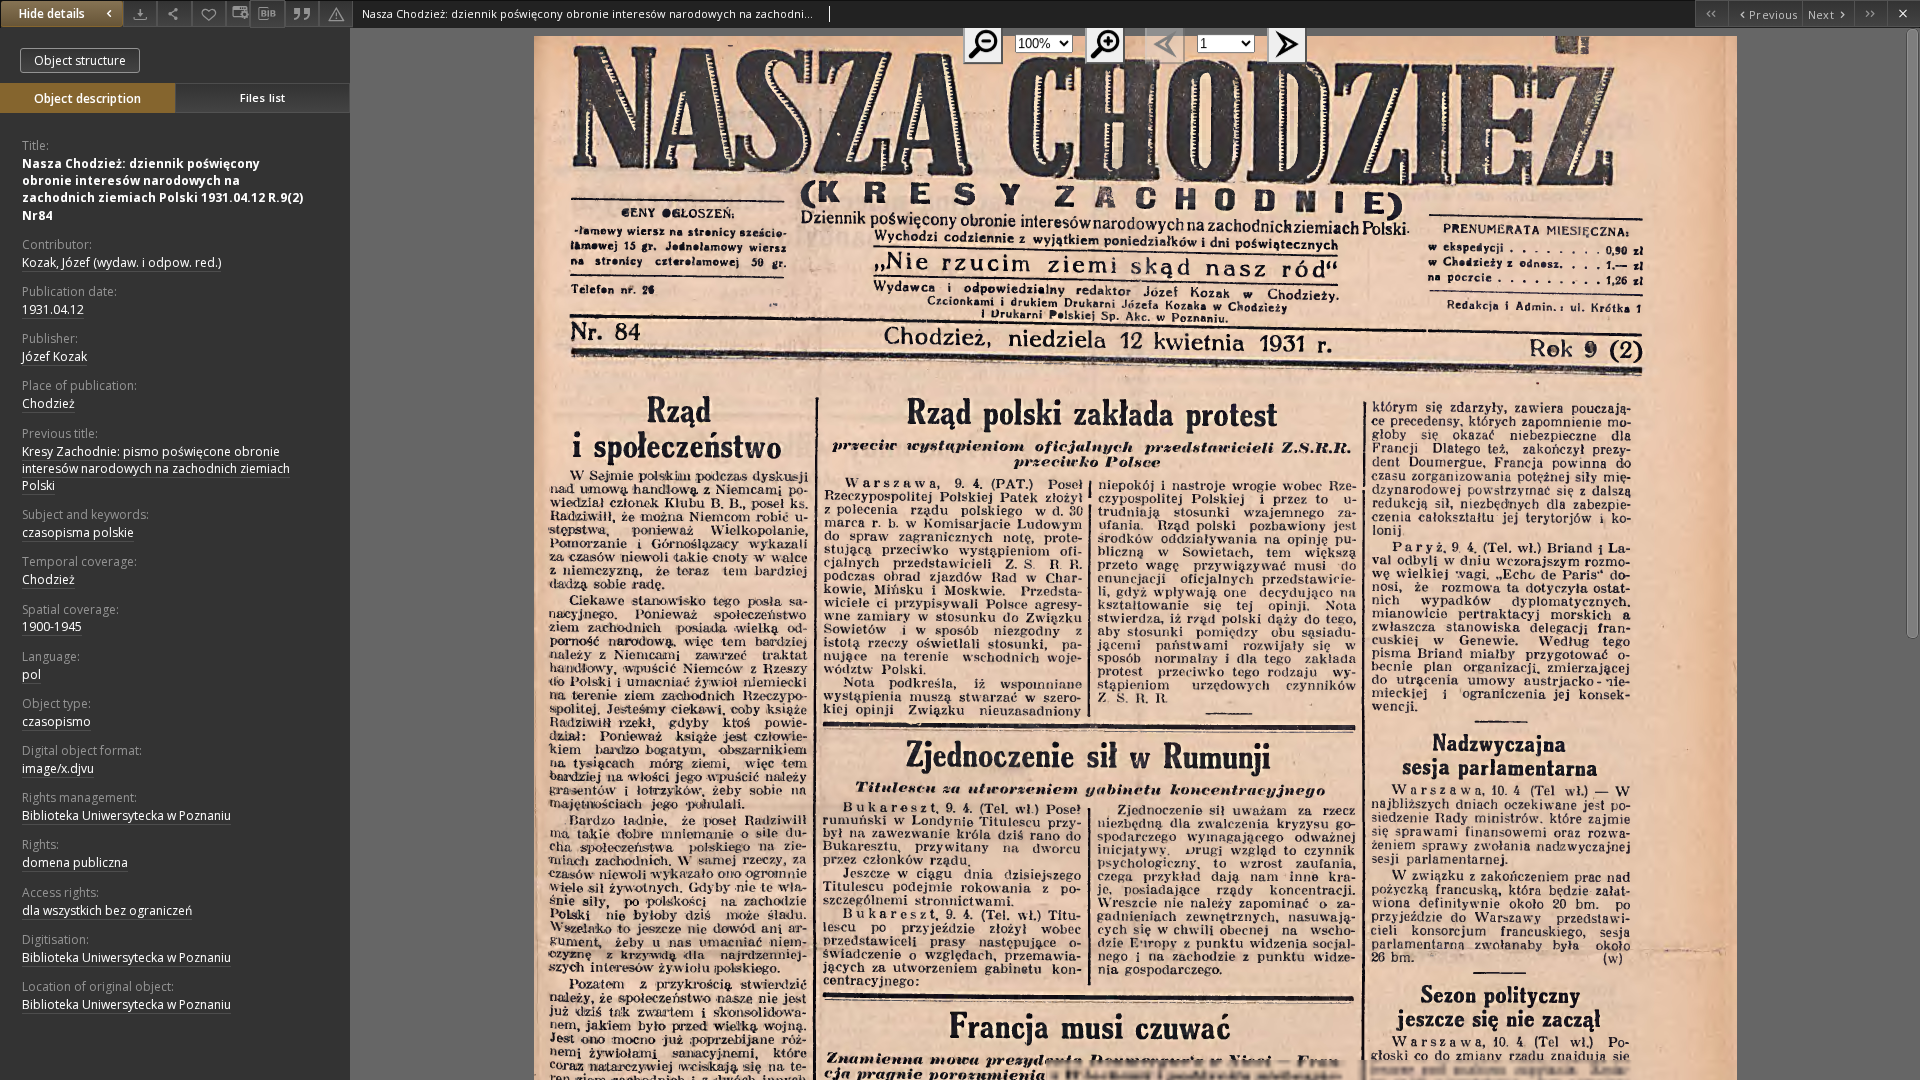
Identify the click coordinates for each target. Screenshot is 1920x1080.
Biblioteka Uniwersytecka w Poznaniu (126, 815)
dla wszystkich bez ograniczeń (107, 910)
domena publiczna (75, 862)
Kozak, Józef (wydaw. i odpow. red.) (121, 262)
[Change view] (238, 13)
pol (31, 674)
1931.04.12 (53, 309)
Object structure (80, 60)
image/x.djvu (58, 768)
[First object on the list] (1711, 13)
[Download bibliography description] (267, 14)
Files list (262, 97)
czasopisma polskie (78, 532)
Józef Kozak (54, 356)
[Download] (140, 13)
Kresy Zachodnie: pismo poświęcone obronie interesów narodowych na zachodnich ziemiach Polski (156, 468)
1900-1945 (52, 626)
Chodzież (48, 403)
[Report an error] (336, 13)
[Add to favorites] (209, 13)
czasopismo (56, 721)
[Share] (174, 13)
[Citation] (302, 13)
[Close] (1903, 13)
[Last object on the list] (1870, 13)
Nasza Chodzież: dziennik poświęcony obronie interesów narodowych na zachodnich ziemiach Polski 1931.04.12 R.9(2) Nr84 (162, 189)
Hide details (52, 13)
